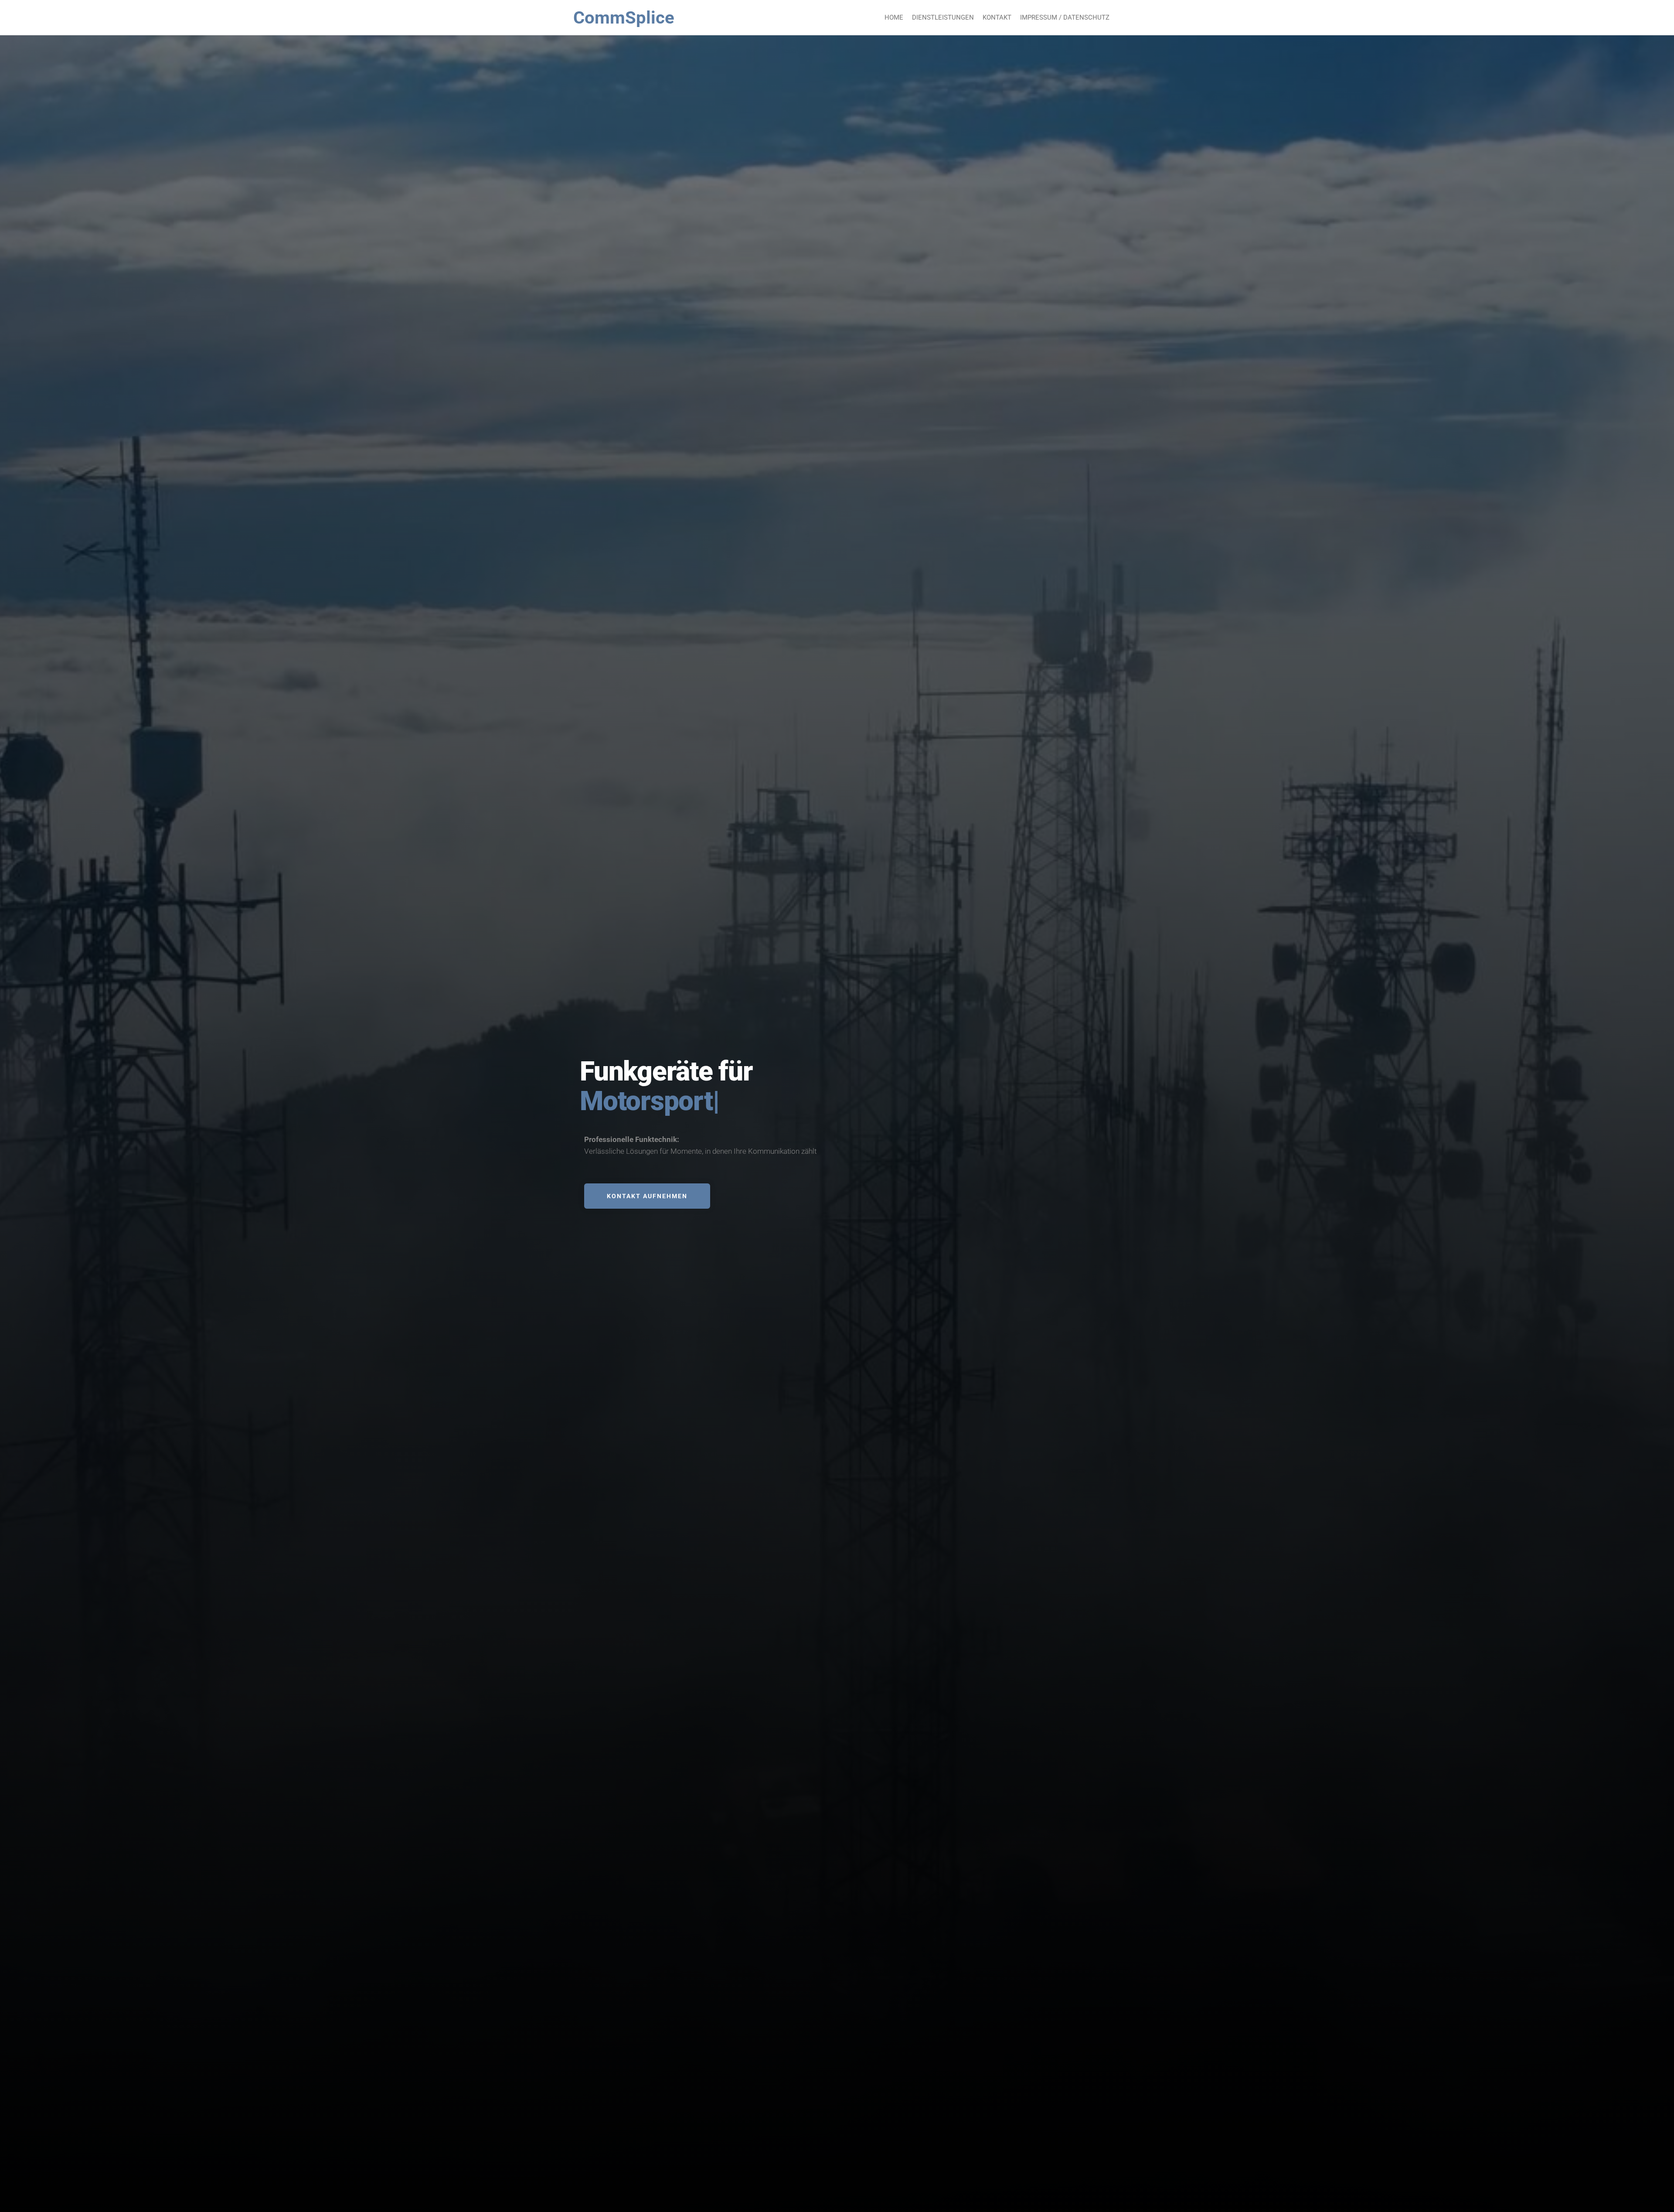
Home (894, 17)
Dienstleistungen (943, 17)
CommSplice (624, 18)
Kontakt (997, 17)
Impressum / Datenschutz (1065, 17)
